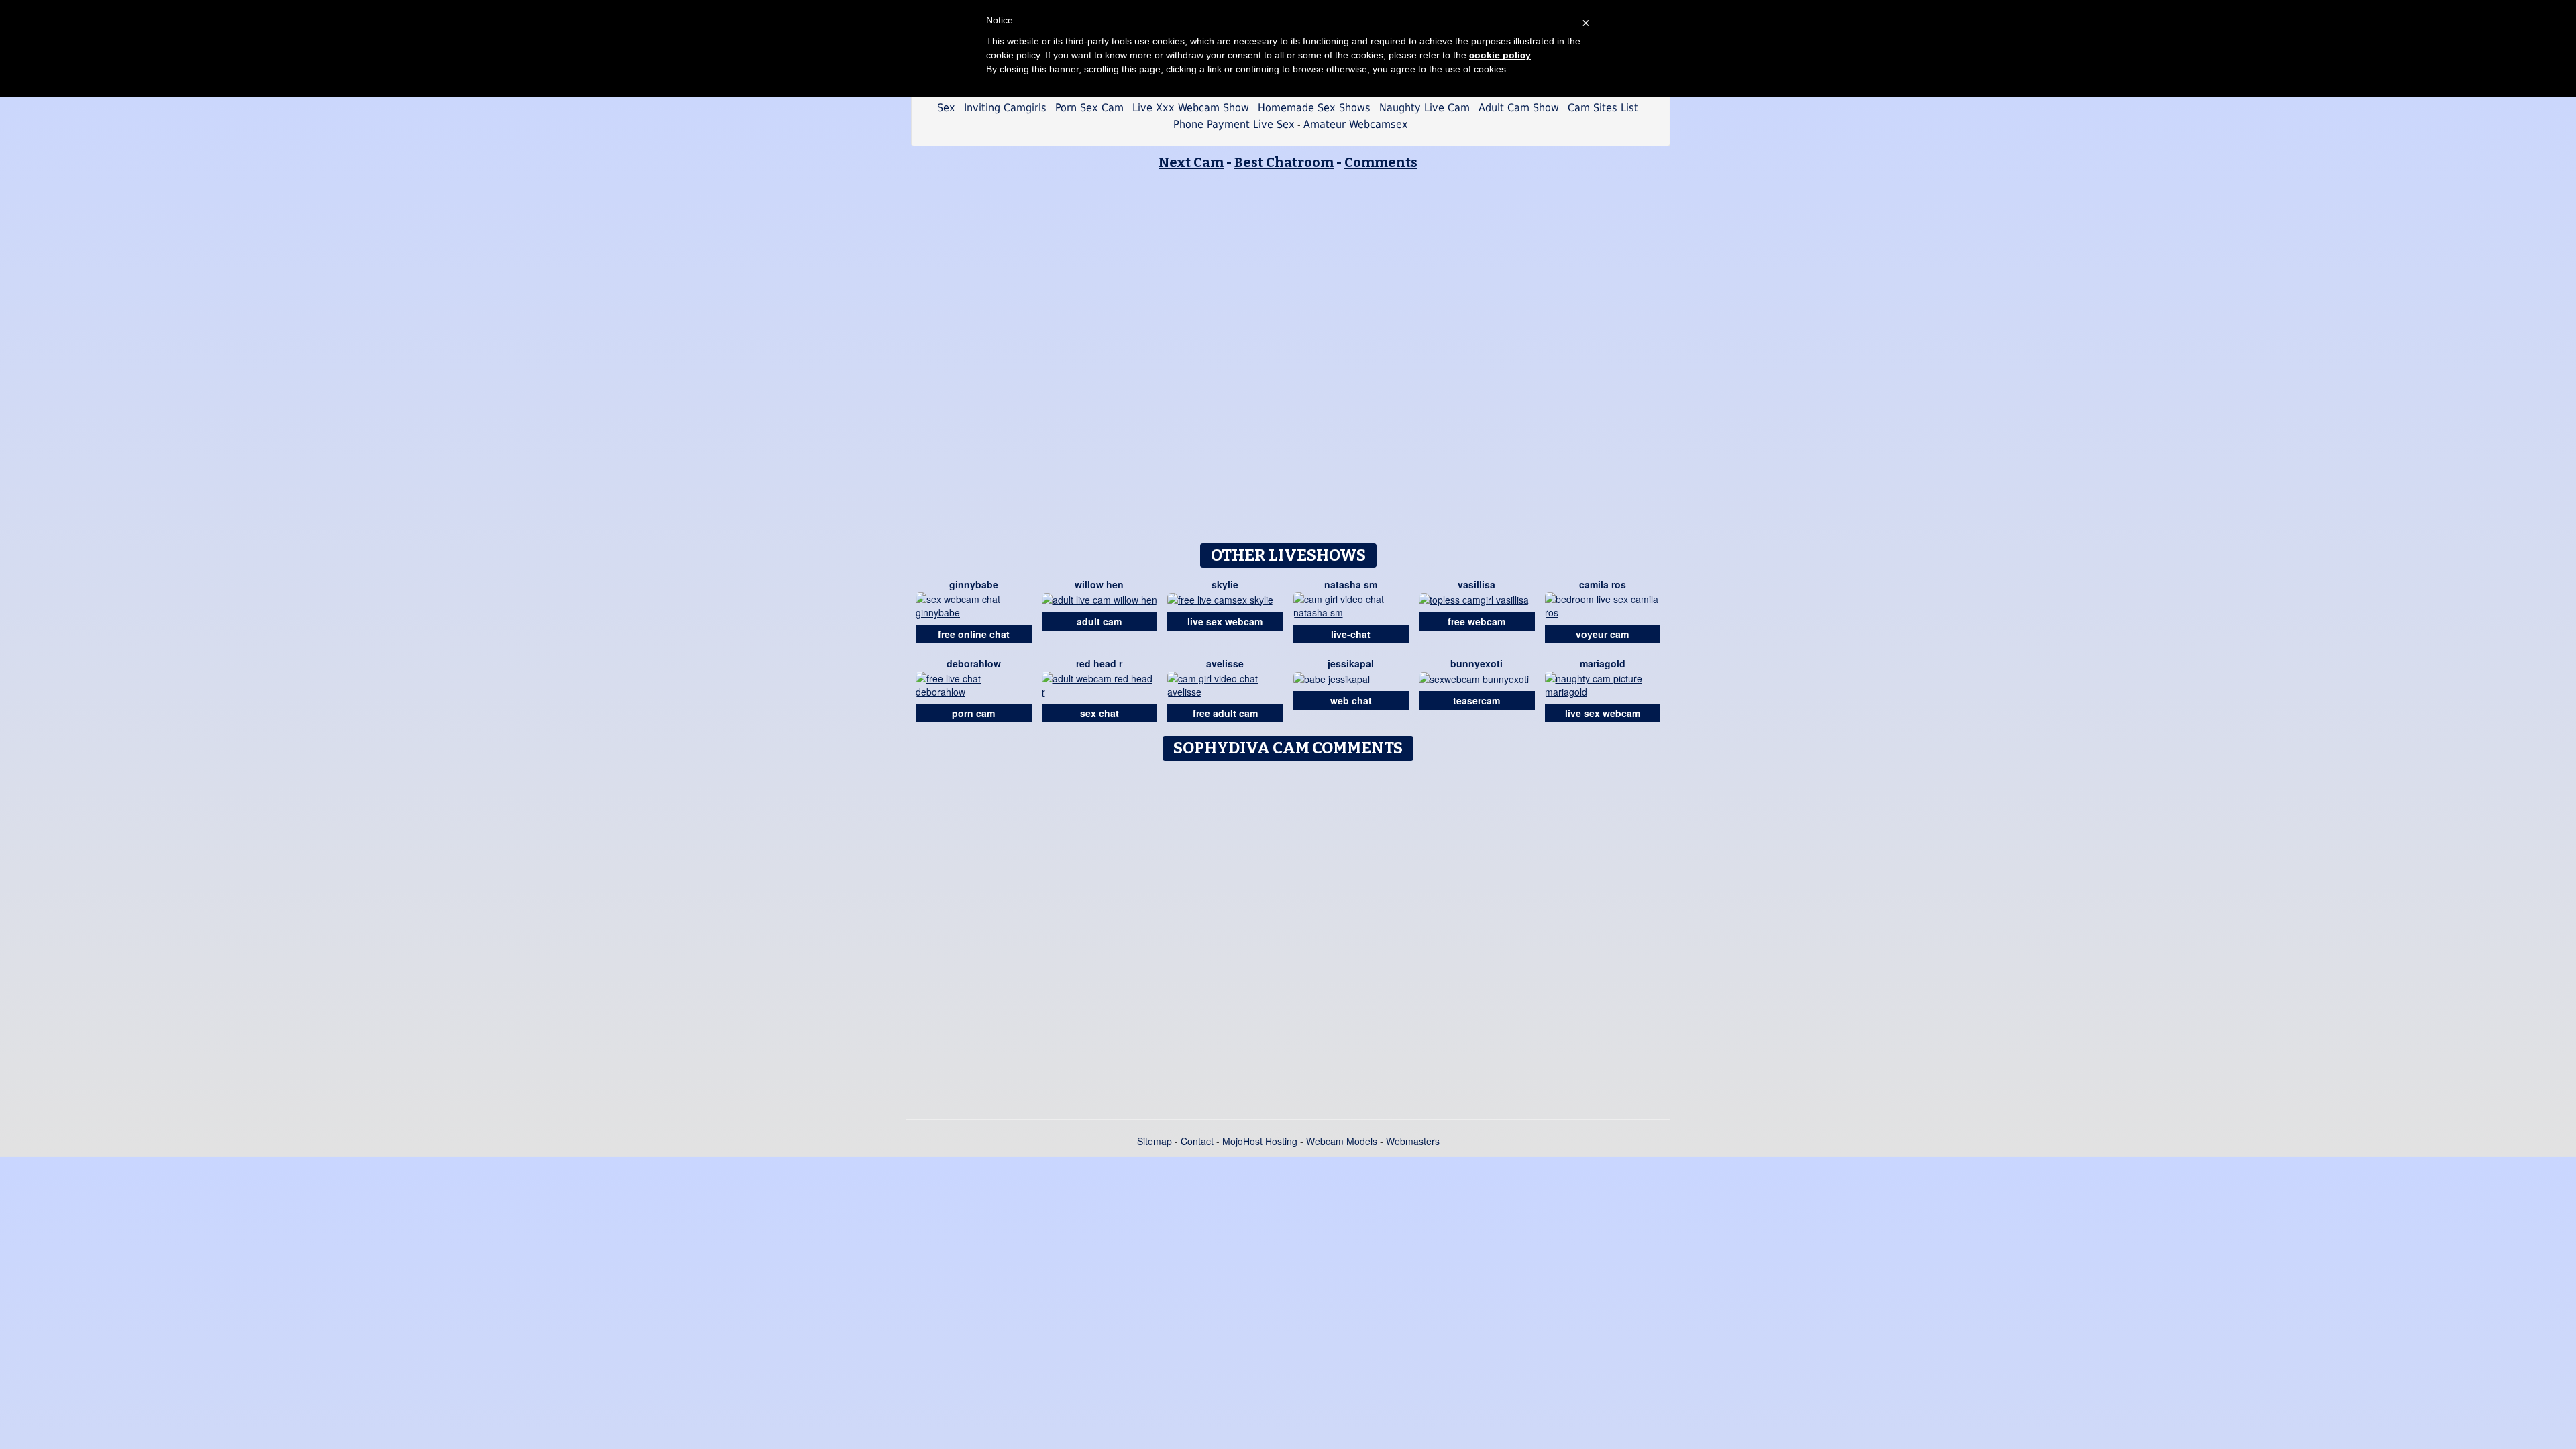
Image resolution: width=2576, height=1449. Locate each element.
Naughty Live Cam (1425, 108)
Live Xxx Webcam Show (1191, 108)
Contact (1197, 1141)
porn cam (973, 713)
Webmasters (1413, 1141)
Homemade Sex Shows (1314, 108)
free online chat (974, 634)
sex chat (1099, 713)
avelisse (1225, 663)
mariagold (1603, 663)
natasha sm (1351, 584)
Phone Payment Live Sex (1234, 124)
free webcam (1477, 621)
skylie (1225, 584)
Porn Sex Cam (1089, 108)
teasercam (1477, 700)
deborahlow (974, 663)
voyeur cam (1602, 634)
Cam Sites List (1603, 108)
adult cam (1099, 621)
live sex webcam (1225, 621)
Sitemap (1155, 1141)
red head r (1099, 663)
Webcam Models (1342, 1141)
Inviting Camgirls (1005, 108)
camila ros (1603, 584)
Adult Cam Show (1519, 108)
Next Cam (1191, 162)
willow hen (1099, 584)
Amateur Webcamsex (1356, 124)
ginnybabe (974, 584)
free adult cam (1225, 713)
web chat (1351, 700)
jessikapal (1351, 663)
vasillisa (1477, 584)
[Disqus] (1288, 935)
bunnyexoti (1477, 663)
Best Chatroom (1284, 162)
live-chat (1351, 634)
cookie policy (1500, 55)
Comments (1381, 162)
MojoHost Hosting (1260, 1141)
